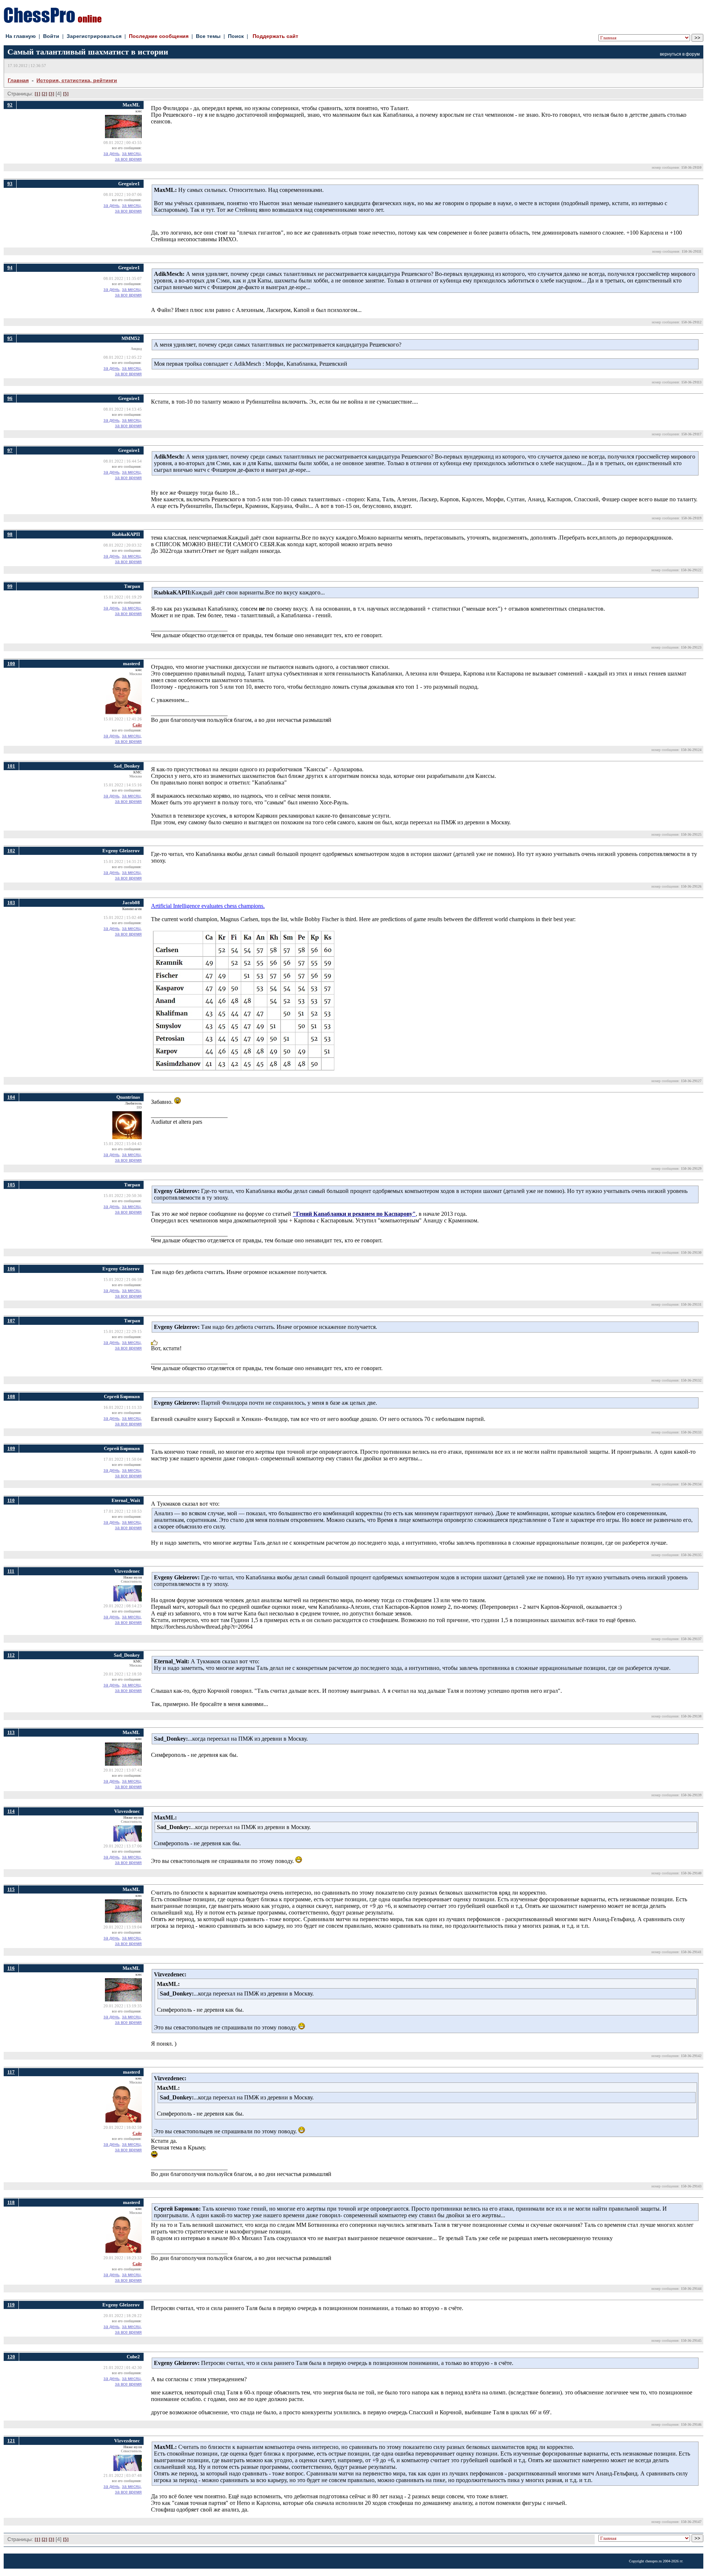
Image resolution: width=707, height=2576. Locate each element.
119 (11, 2305)
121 (11, 2441)
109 (11, 1448)
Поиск (236, 36)
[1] (37, 94)
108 (11, 1396)
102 (11, 851)
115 (11, 1889)
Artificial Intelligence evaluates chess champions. (208, 906)
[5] (66, 94)
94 (10, 268)
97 (10, 450)
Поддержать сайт (275, 36)
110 (11, 1500)
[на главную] (53, 21)
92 (10, 105)
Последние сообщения (159, 36)
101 (11, 766)
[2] (44, 94)
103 (11, 903)
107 (11, 1321)
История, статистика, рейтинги (77, 80)
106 (11, 1269)
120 (11, 2357)
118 (11, 2202)
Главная (18, 80)
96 (10, 398)
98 (10, 534)
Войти (51, 36)
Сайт (137, 725)
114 (11, 1811)
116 (11, 1968)
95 (10, 338)
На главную (21, 36)
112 (11, 1655)
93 (10, 184)
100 (11, 664)
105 (11, 1185)
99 (10, 586)
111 (11, 1571)
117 (11, 2072)
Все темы (208, 36)
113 (11, 1732)
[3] (51, 94)
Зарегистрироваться (94, 36)
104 (11, 1097)
